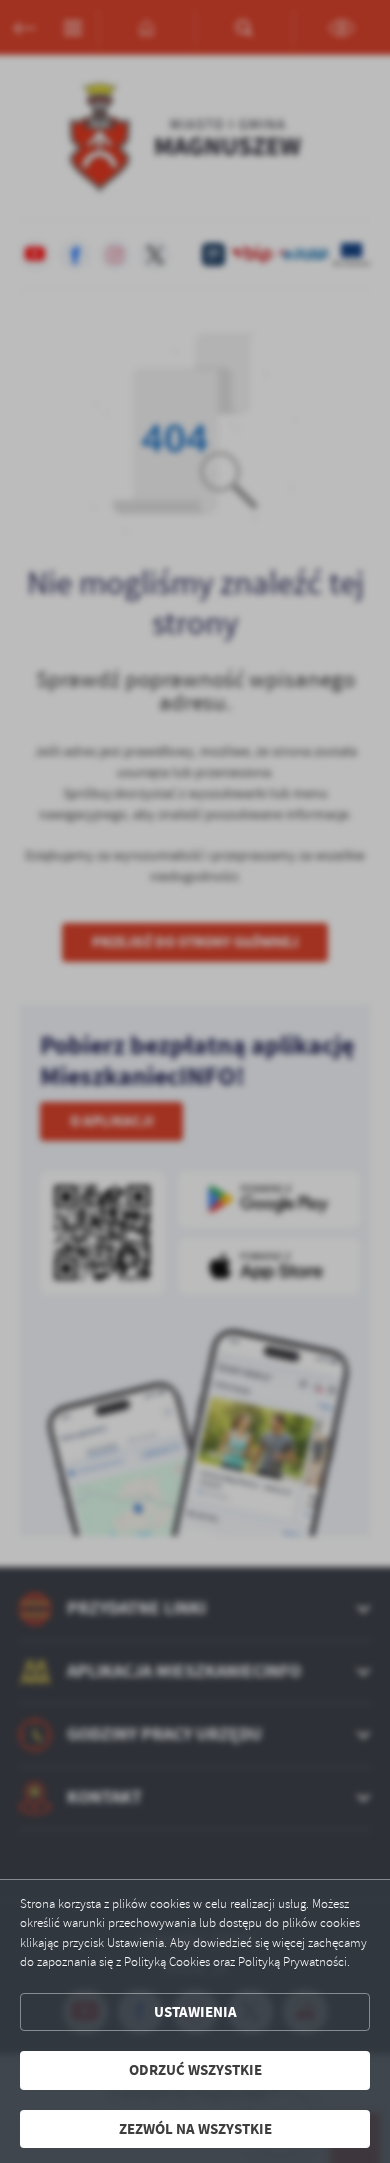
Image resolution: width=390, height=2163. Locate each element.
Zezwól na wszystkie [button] (195, 2129)
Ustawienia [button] (195, 2012)
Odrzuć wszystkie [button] (195, 2070)
